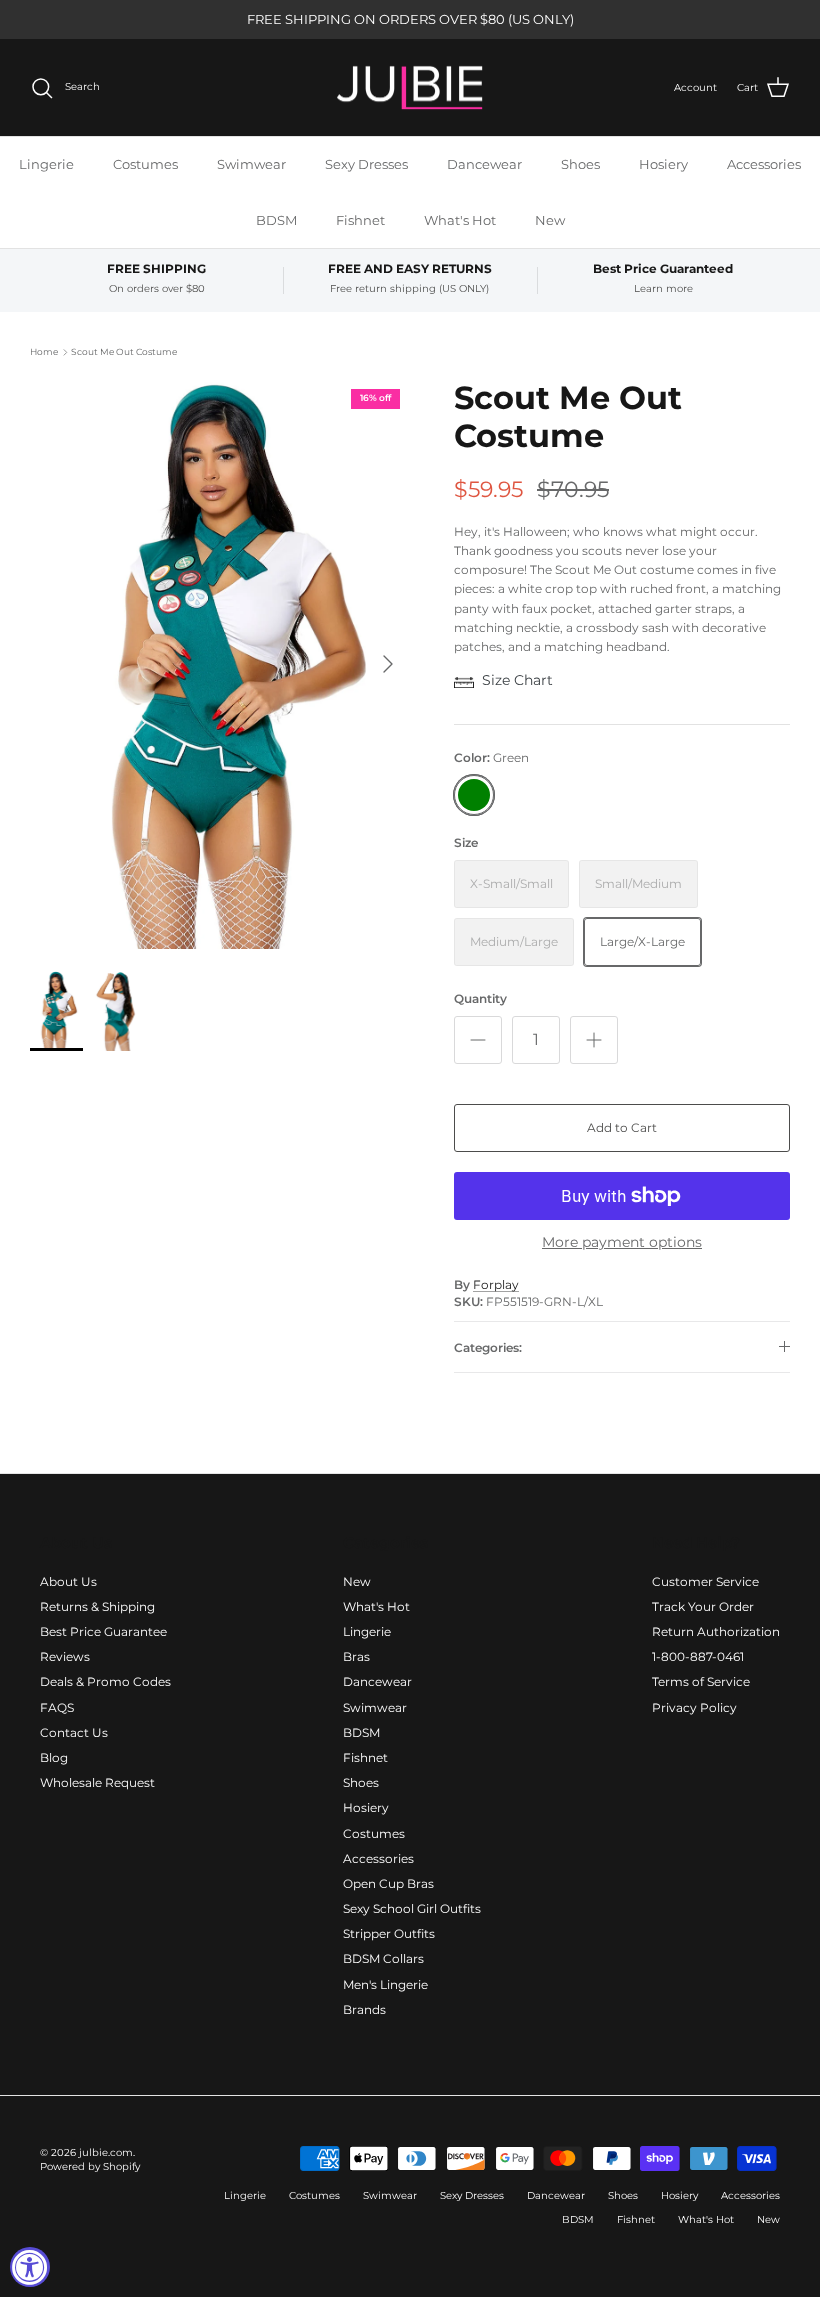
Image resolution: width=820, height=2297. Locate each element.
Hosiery (663, 164)
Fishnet (360, 220)
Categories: (488, 1347)
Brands (364, 2009)
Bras (356, 1656)
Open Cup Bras (388, 1883)
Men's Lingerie (385, 1984)
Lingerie (46, 164)
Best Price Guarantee (103, 1631)
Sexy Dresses (366, 164)
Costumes (145, 164)
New (550, 220)
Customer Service (705, 1581)
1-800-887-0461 (698, 1656)
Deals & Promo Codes (105, 1681)
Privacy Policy (694, 1707)
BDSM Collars (383, 1958)
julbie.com (106, 2152)
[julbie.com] (410, 88)
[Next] (388, 664)
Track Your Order (703, 1606)
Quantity (480, 998)
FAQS (57, 1707)
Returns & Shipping (97, 1606)
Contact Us (74, 1732)
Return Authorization (716, 1631)
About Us (68, 1581)
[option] (220, 664)
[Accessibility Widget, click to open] (30, 2267)
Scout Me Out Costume (124, 351)
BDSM (276, 220)
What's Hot (460, 220)
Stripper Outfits (389, 1933)
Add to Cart (622, 1127)
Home (44, 351)
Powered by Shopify (90, 2166)
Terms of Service (701, 1681)
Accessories (764, 164)
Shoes (580, 164)
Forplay (496, 1284)
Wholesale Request (97, 1782)
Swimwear (251, 164)
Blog (54, 1757)
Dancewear (484, 164)
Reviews (65, 1656)
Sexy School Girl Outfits (412, 1908)
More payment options (622, 1242)
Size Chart (517, 680)
